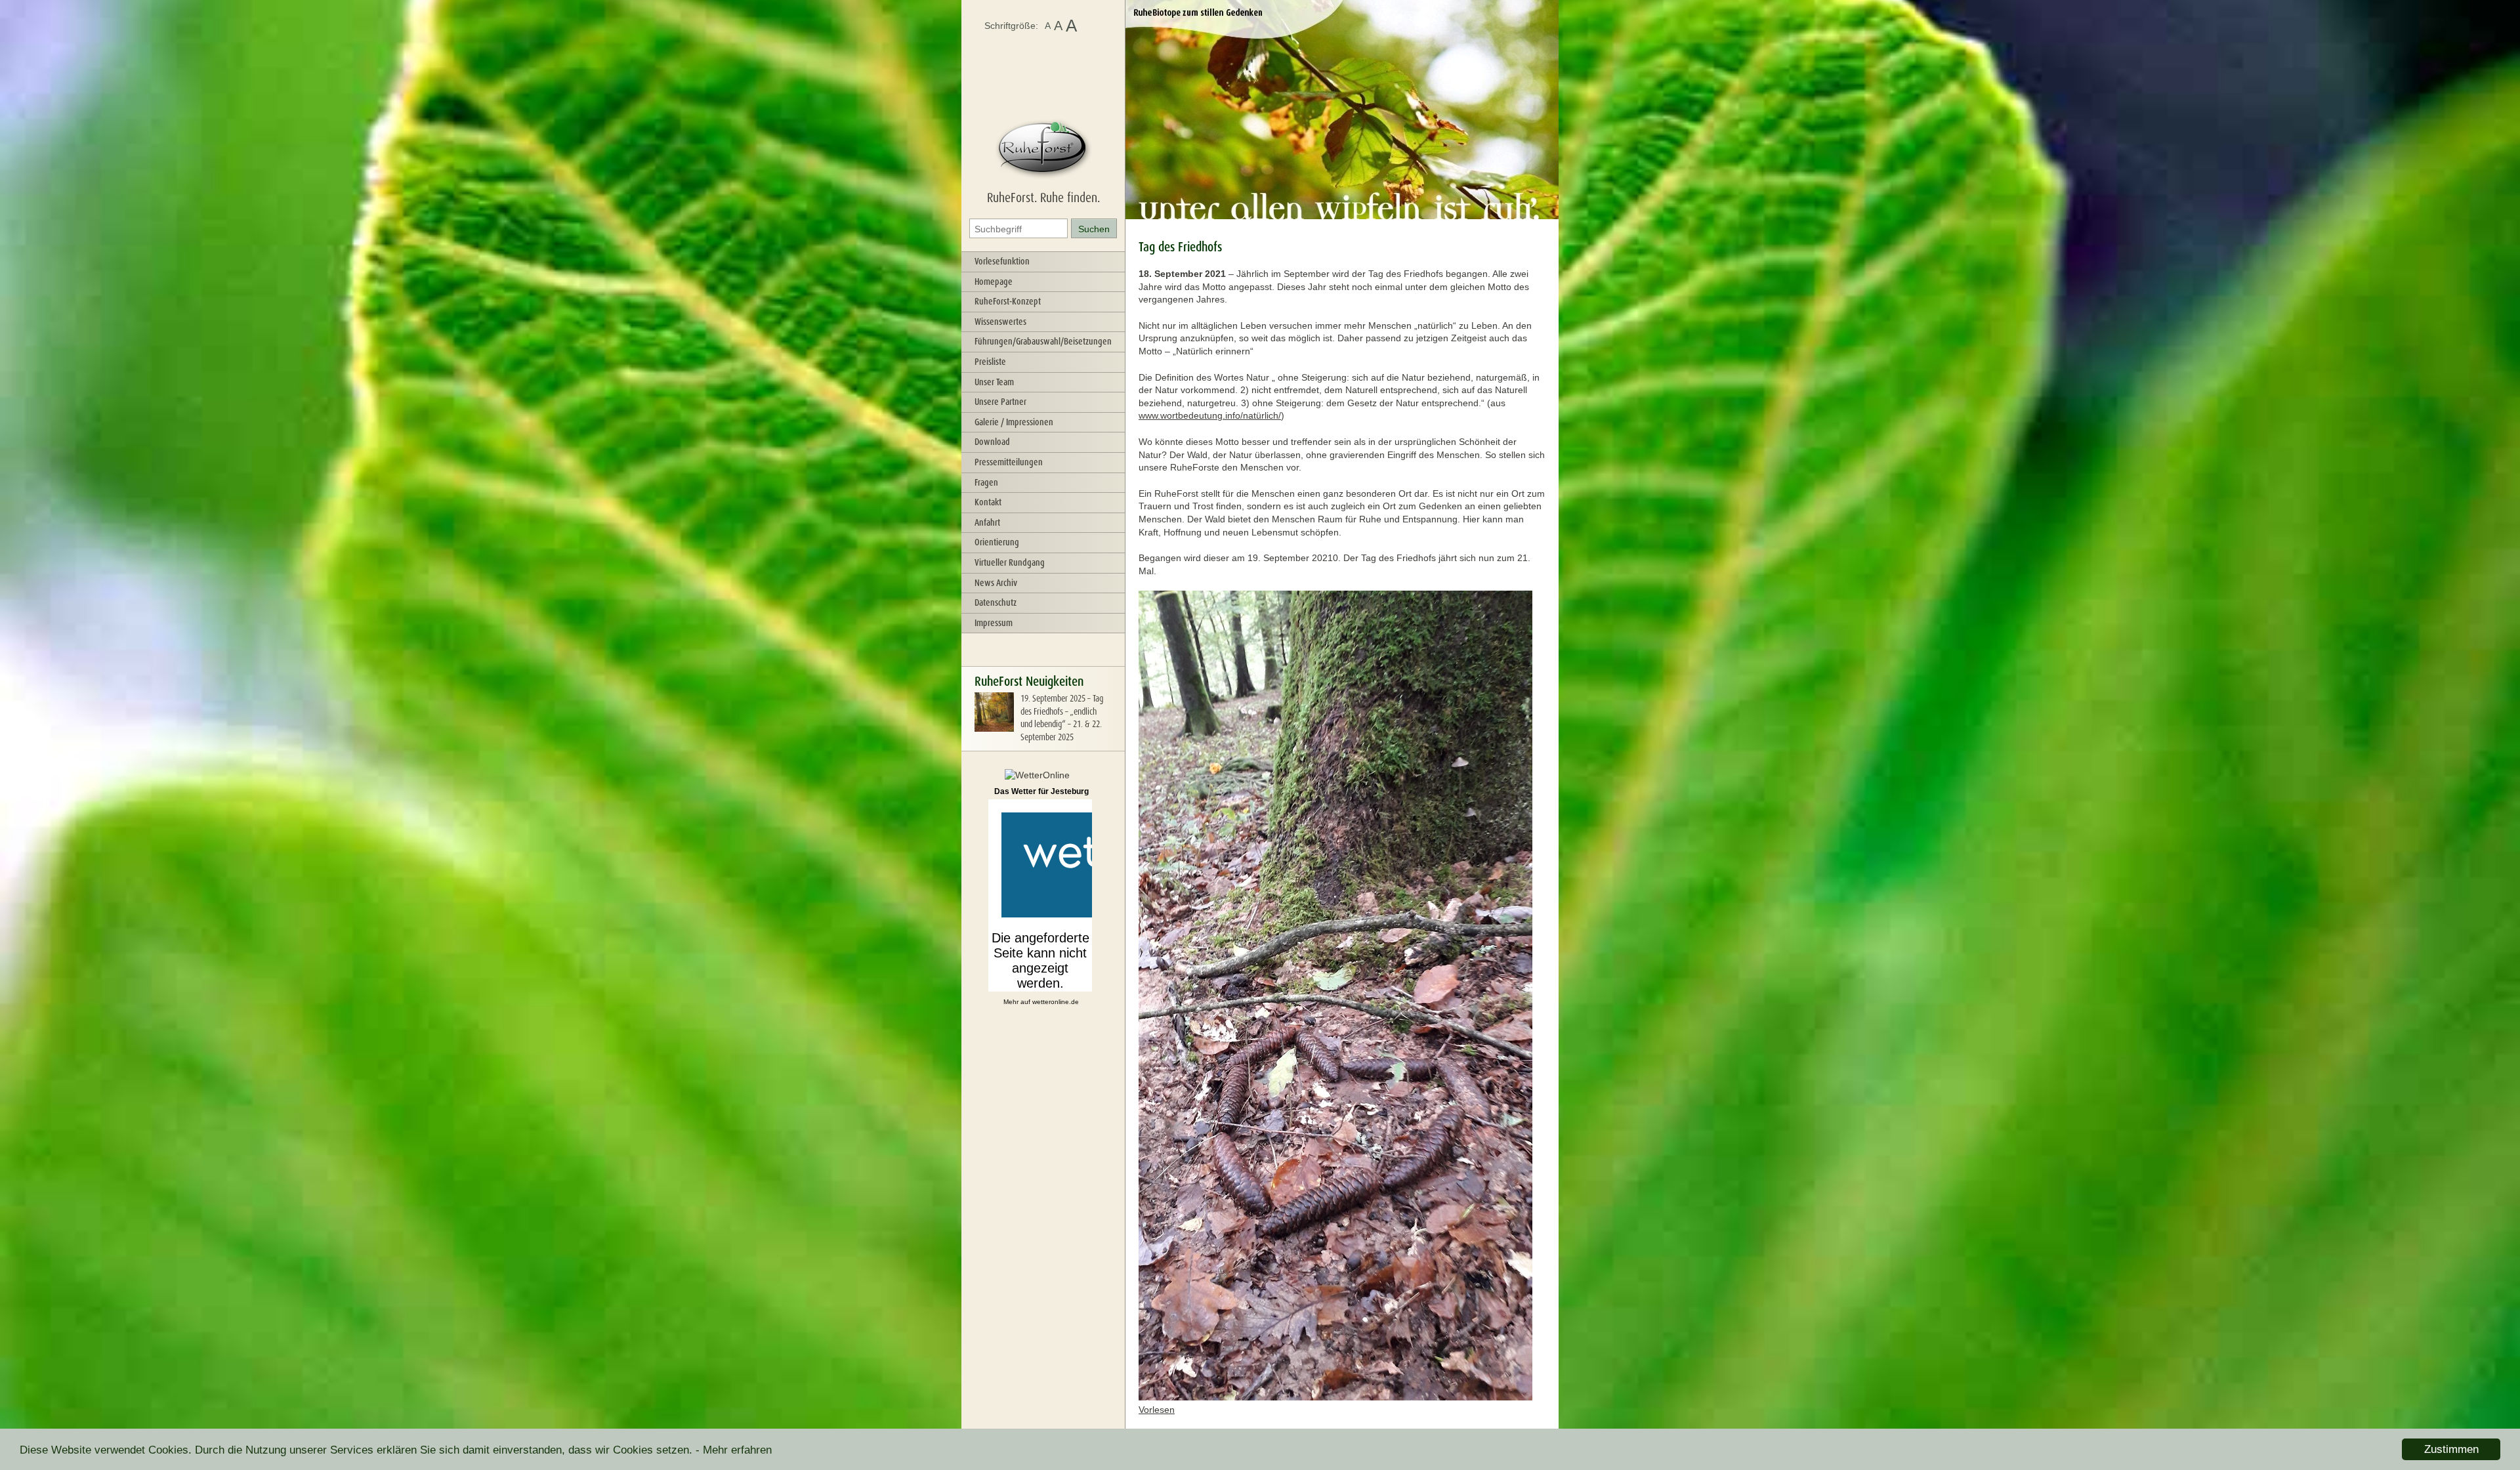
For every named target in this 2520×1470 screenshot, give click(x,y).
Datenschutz (996, 602)
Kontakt (988, 502)
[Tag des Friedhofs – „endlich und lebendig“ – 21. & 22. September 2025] (994, 728)
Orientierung (997, 542)
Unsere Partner (1000, 402)
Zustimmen (2451, 1449)
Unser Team (994, 382)
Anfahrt (987, 522)
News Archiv (996, 583)
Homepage (994, 282)
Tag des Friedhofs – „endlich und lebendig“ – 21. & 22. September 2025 (1062, 718)
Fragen (986, 482)
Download (992, 442)
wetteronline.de (1056, 1002)
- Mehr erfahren (734, 1450)
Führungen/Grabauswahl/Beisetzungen (1043, 341)
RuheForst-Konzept (1008, 301)
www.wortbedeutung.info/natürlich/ (1210, 415)
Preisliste (990, 362)
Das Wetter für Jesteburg (1041, 791)
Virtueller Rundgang (1010, 562)
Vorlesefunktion (1002, 261)
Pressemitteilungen (1009, 462)
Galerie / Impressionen (1014, 422)
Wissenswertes (1000, 322)
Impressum (994, 623)
